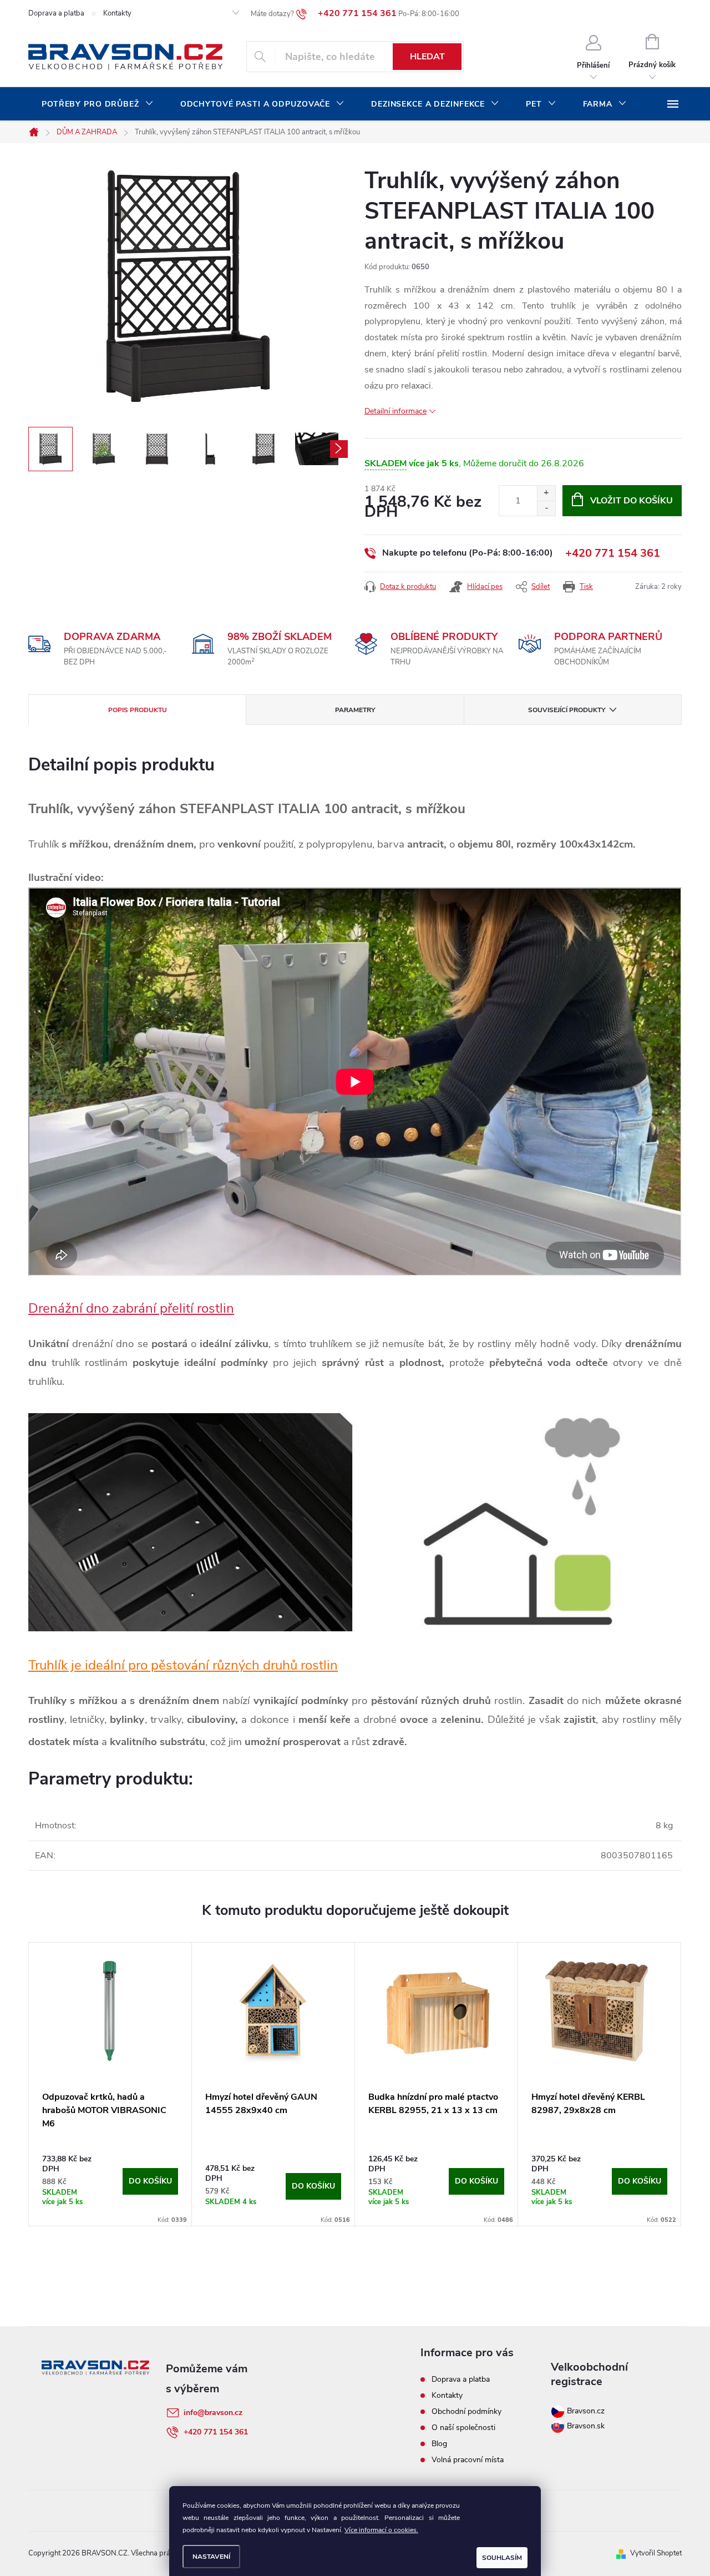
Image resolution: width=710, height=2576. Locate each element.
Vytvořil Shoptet (656, 2553)
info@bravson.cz (213, 2413)
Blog (439, 2444)
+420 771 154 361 (613, 553)
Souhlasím (502, 2558)
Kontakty (117, 13)
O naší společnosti (463, 2428)
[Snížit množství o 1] (546, 508)
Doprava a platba (56, 13)
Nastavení (211, 2557)
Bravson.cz (586, 2411)
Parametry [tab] (355, 710)
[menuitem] (98, 104)
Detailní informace (395, 411)
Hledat (427, 57)
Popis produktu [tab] (138, 710)
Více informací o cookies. (381, 2530)
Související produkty (567, 710)
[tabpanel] (110, 2084)
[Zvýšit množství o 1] (546, 493)
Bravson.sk (585, 2426)
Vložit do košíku (632, 501)
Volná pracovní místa (468, 2460)
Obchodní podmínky (466, 2411)
